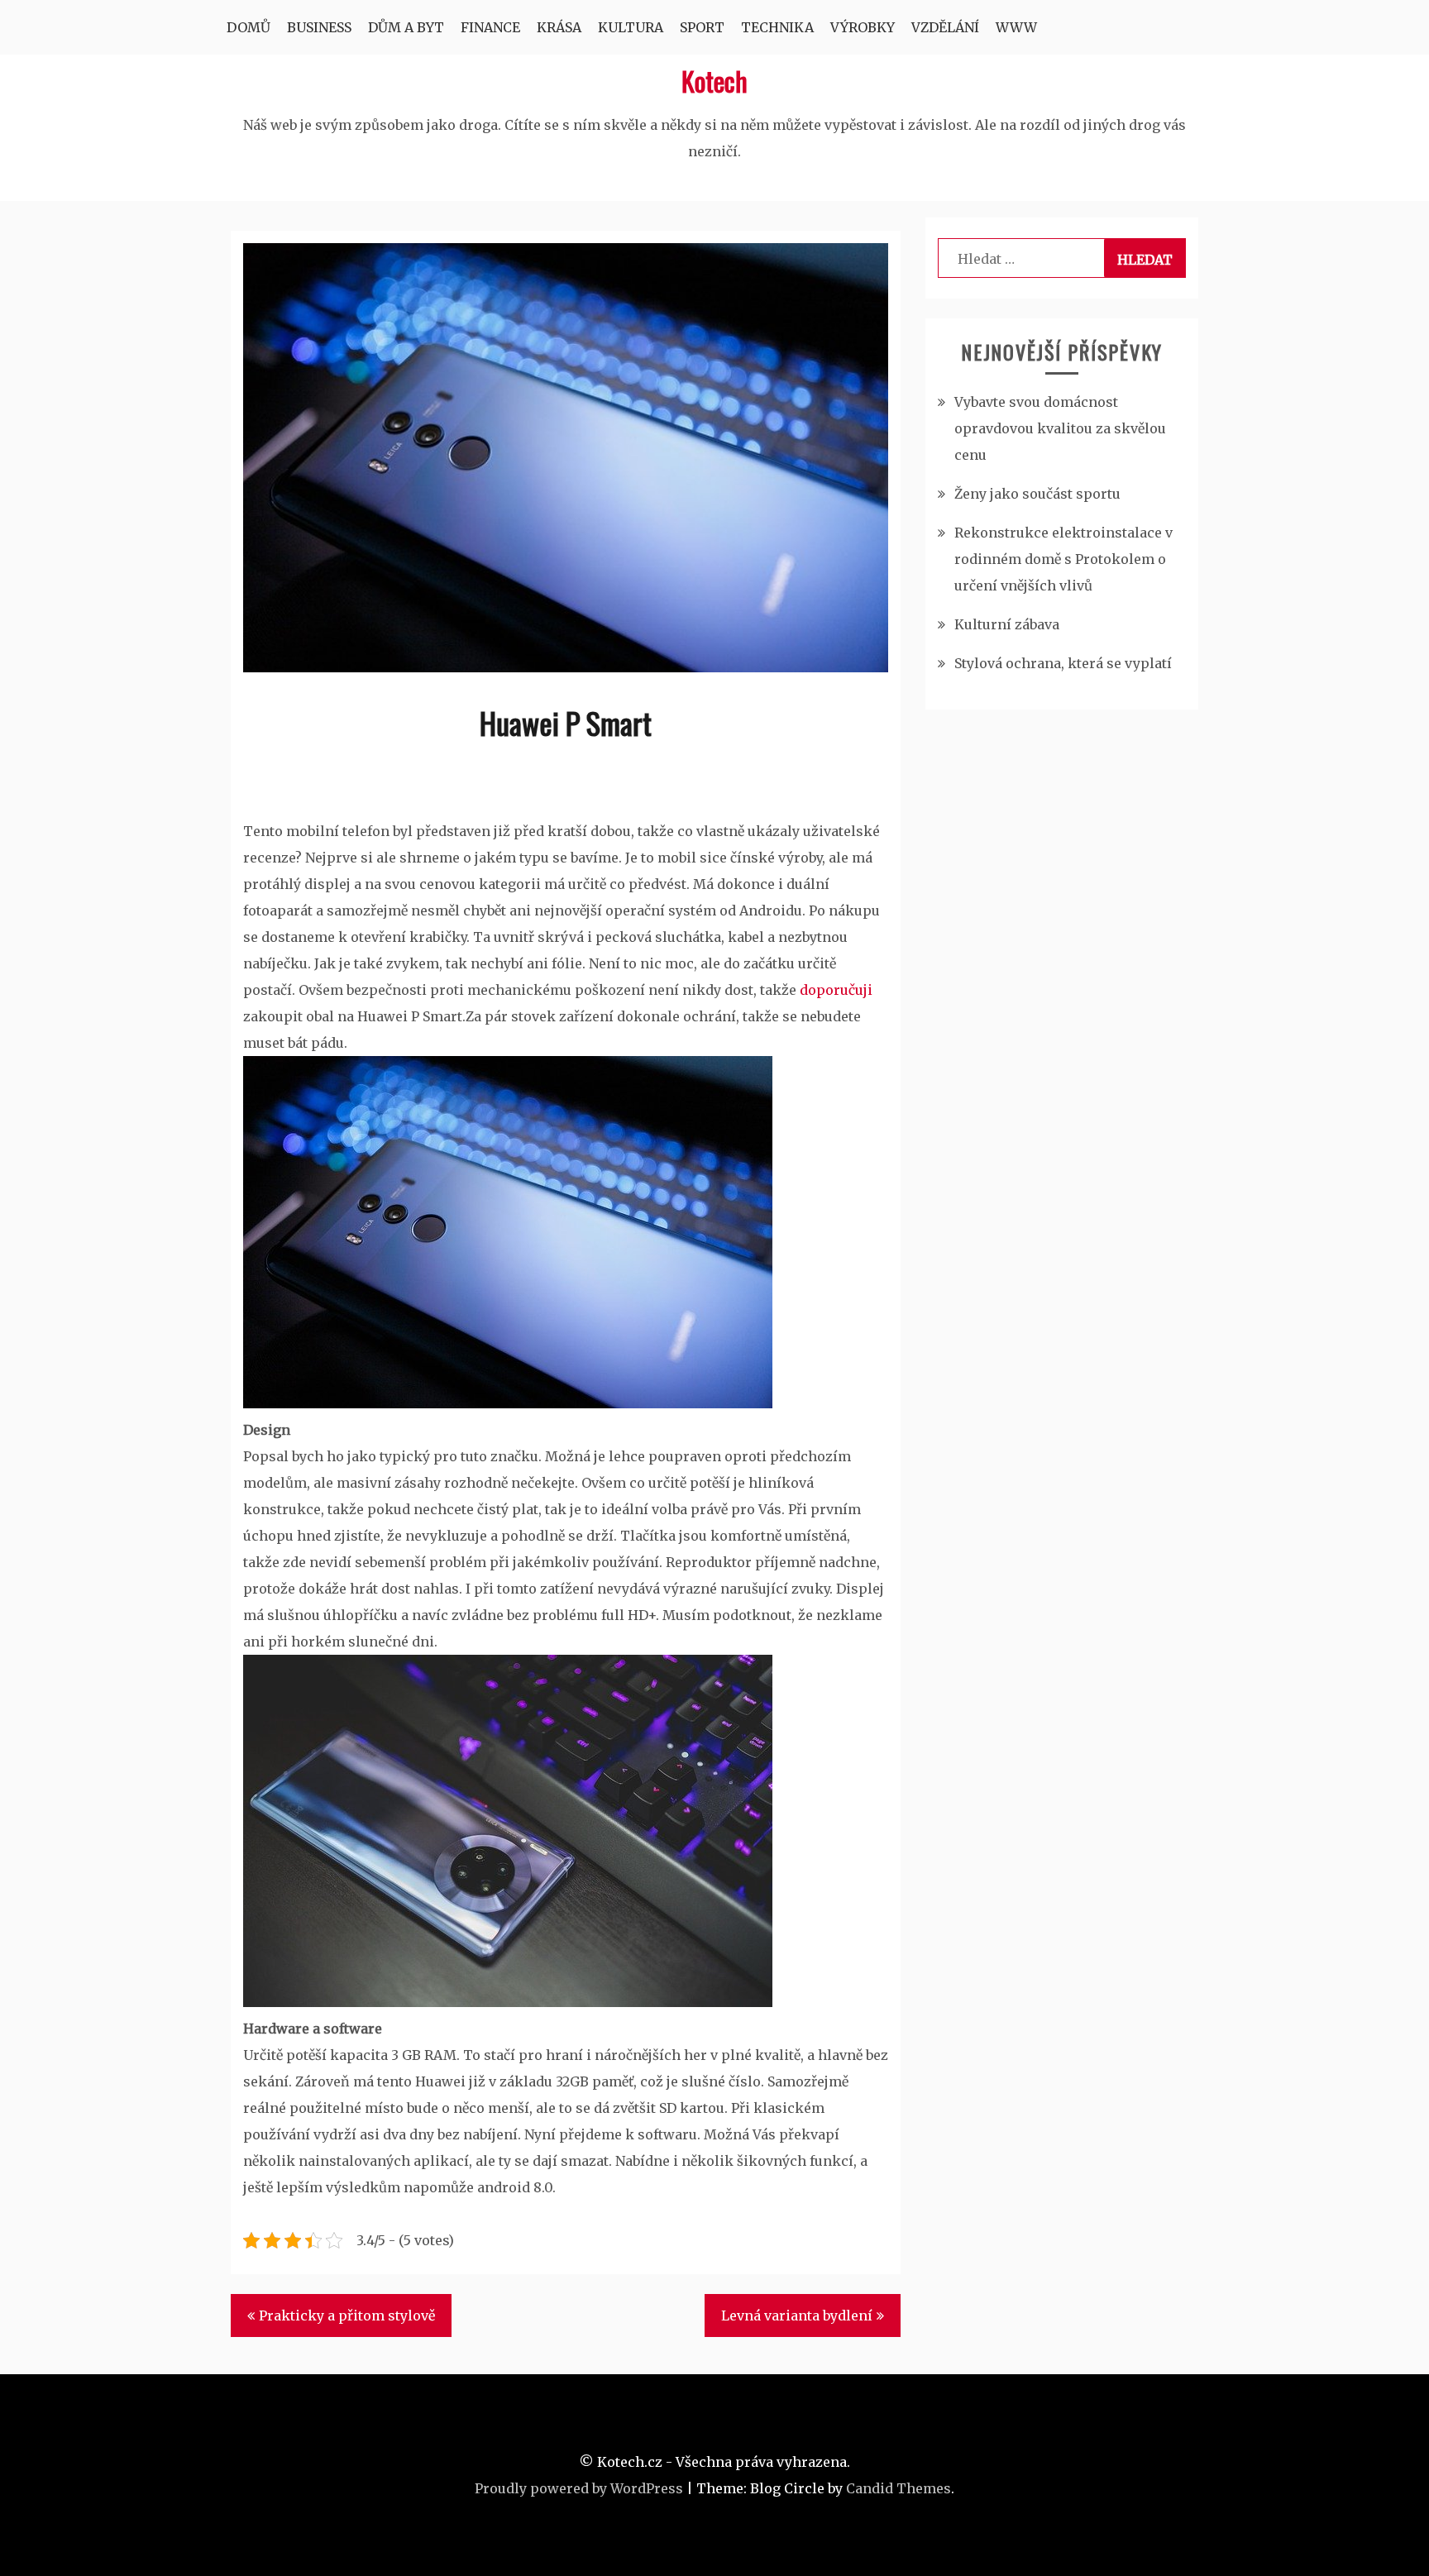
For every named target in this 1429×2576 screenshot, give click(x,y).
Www (1016, 27)
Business (319, 27)
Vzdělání (945, 27)
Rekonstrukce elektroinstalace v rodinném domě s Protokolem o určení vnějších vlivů (1063, 559)
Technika (777, 27)
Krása (559, 27)
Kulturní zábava (1007, 624)
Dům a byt (406, 27)
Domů (249, 27)
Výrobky (863, 27)
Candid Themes (899, 2488)
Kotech (714, 81)
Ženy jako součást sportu (1037, 494)
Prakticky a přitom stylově (347, 2316)
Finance (490, 27)
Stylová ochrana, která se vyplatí (1063, 663)
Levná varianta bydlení (797, 2316)
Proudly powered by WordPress (579, 2488)
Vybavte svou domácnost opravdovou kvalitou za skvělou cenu (1060, 428)
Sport (702, 27)
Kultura (631, 27)
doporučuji (834, 990)
